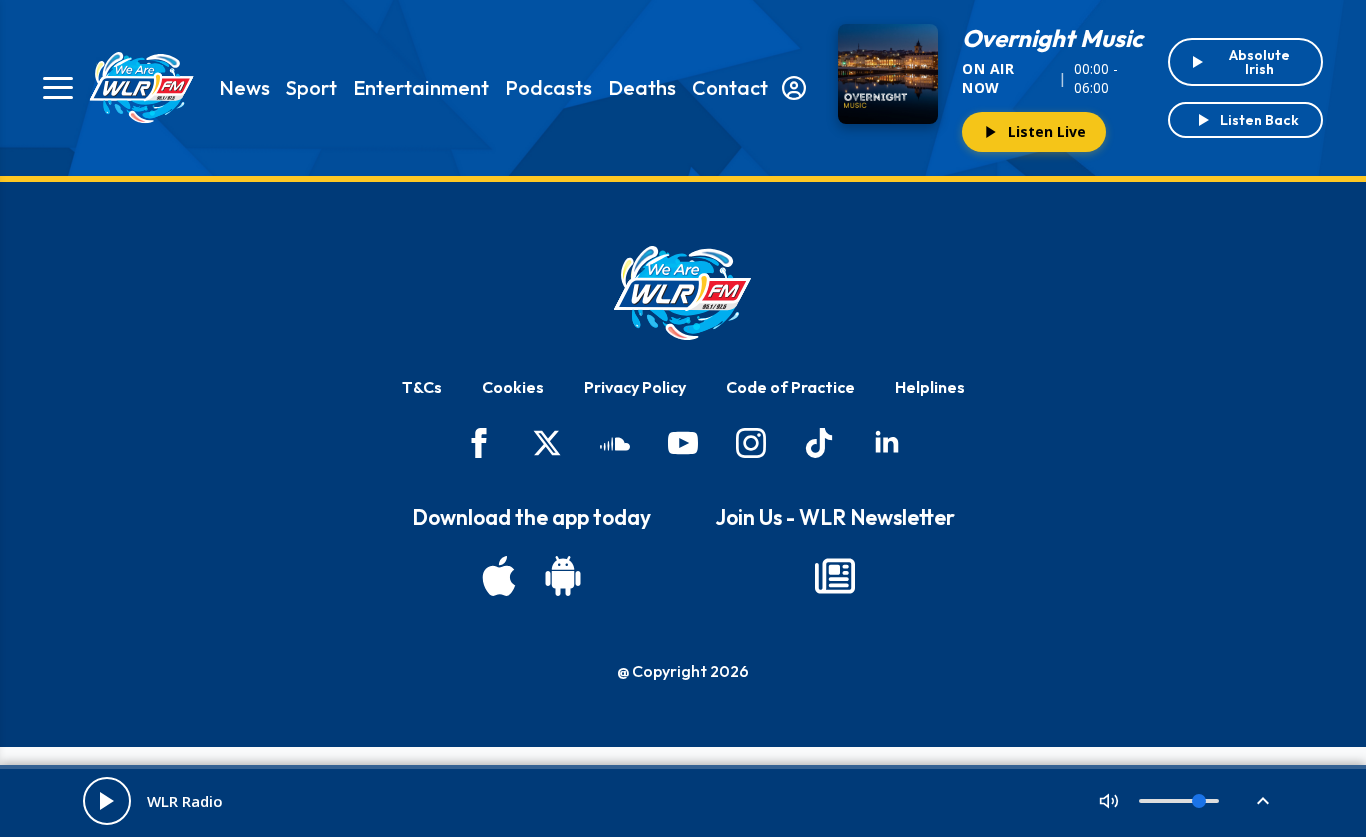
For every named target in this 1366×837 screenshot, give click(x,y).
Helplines (930, 387)
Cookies (513, 387)
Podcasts (548, 87)
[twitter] (547, 443)
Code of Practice (790, 387)
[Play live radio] (107, 801)
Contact (730, 87)
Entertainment (421, 87)
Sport (311, 87)
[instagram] (751, 443)
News (244, 87)
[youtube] (683, 443)
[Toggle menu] (58, 88)
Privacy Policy (635, 387)
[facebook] (479, 443)
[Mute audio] (1109, 801)
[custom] (615, 443)
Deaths (642, 87)
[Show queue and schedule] (1263, 801)
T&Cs (422, 387)
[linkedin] (887, 443)
